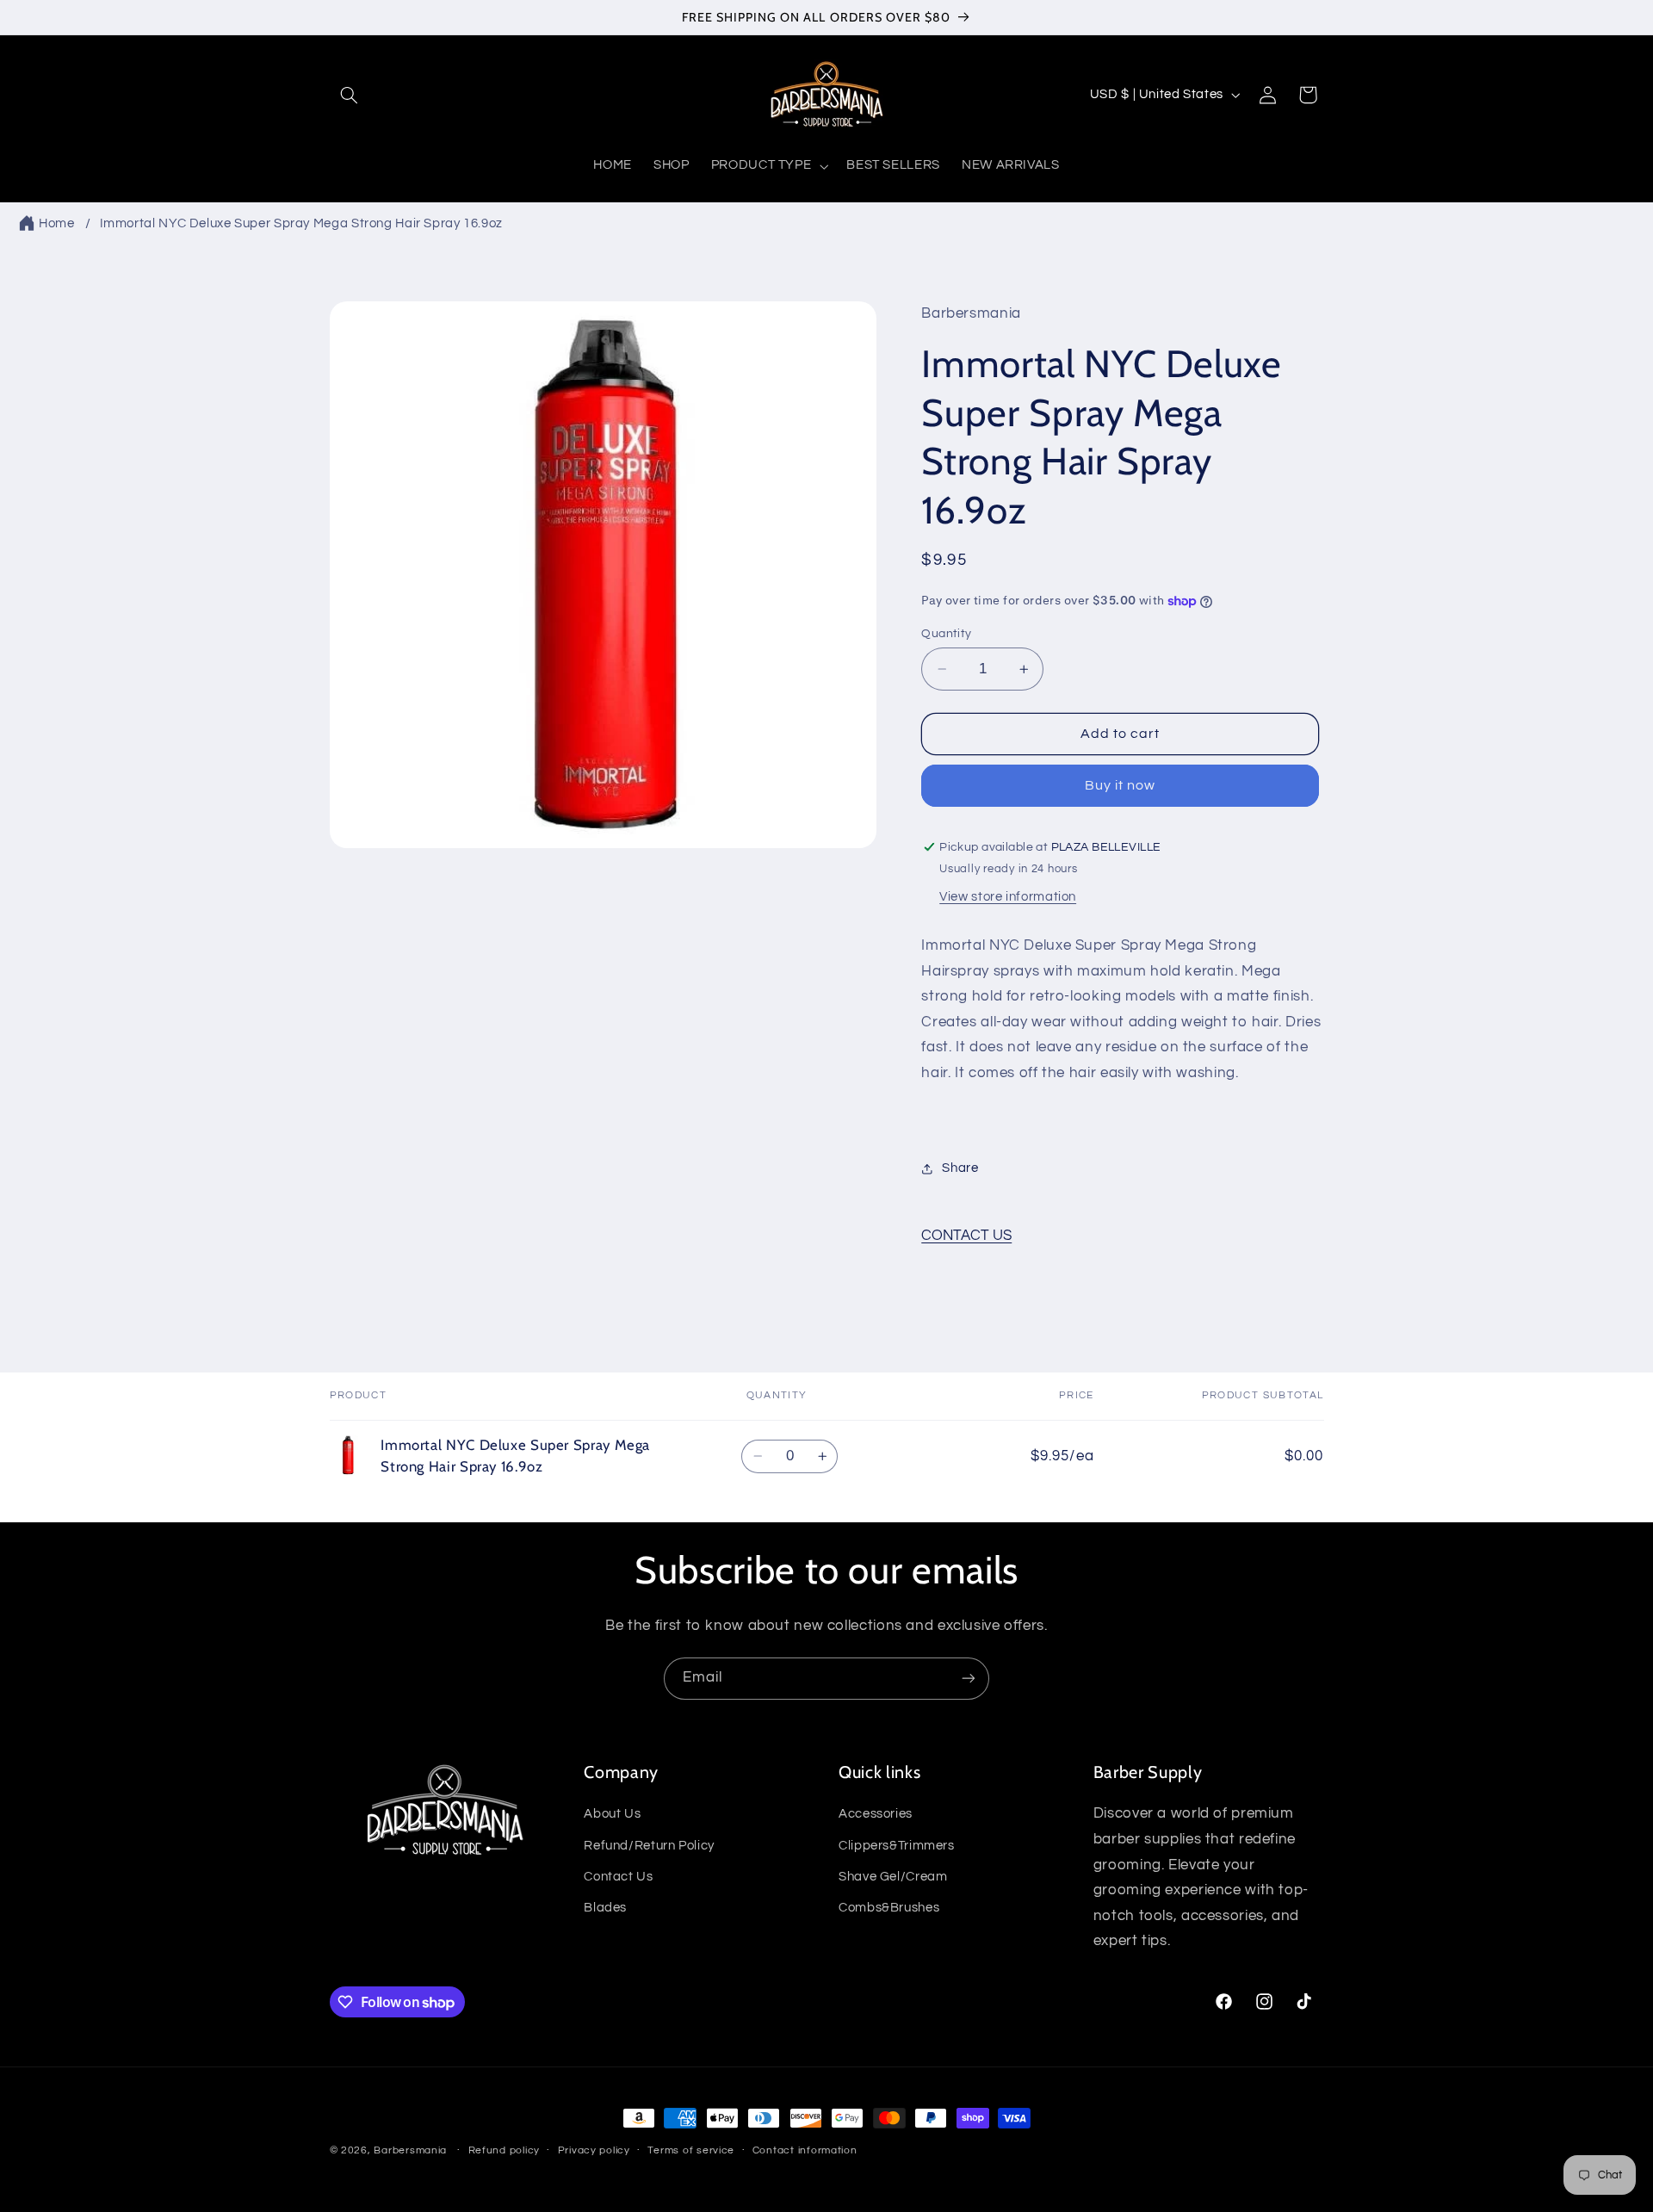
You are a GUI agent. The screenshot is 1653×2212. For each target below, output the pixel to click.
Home (57, 223)
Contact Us (618, 1877)
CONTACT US (966, 1236)
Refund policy (505, 2151)
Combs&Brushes (889, 1908)
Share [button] (960, 1168)
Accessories (876, 1814)
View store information (1008, 897)
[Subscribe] (969, 1679)
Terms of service (691, 2151)
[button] (350, 95)
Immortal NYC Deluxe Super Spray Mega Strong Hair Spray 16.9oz (301, 223)
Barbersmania (410, 2150)
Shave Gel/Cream (893, 1877)
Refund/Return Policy (649, 1846)
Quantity (946, 634)
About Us (612, 1814)
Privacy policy (594, 2151)
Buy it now (1121, 785)
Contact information (805, 2151)
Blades (605, 1908)
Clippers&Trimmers (897, 1846)
